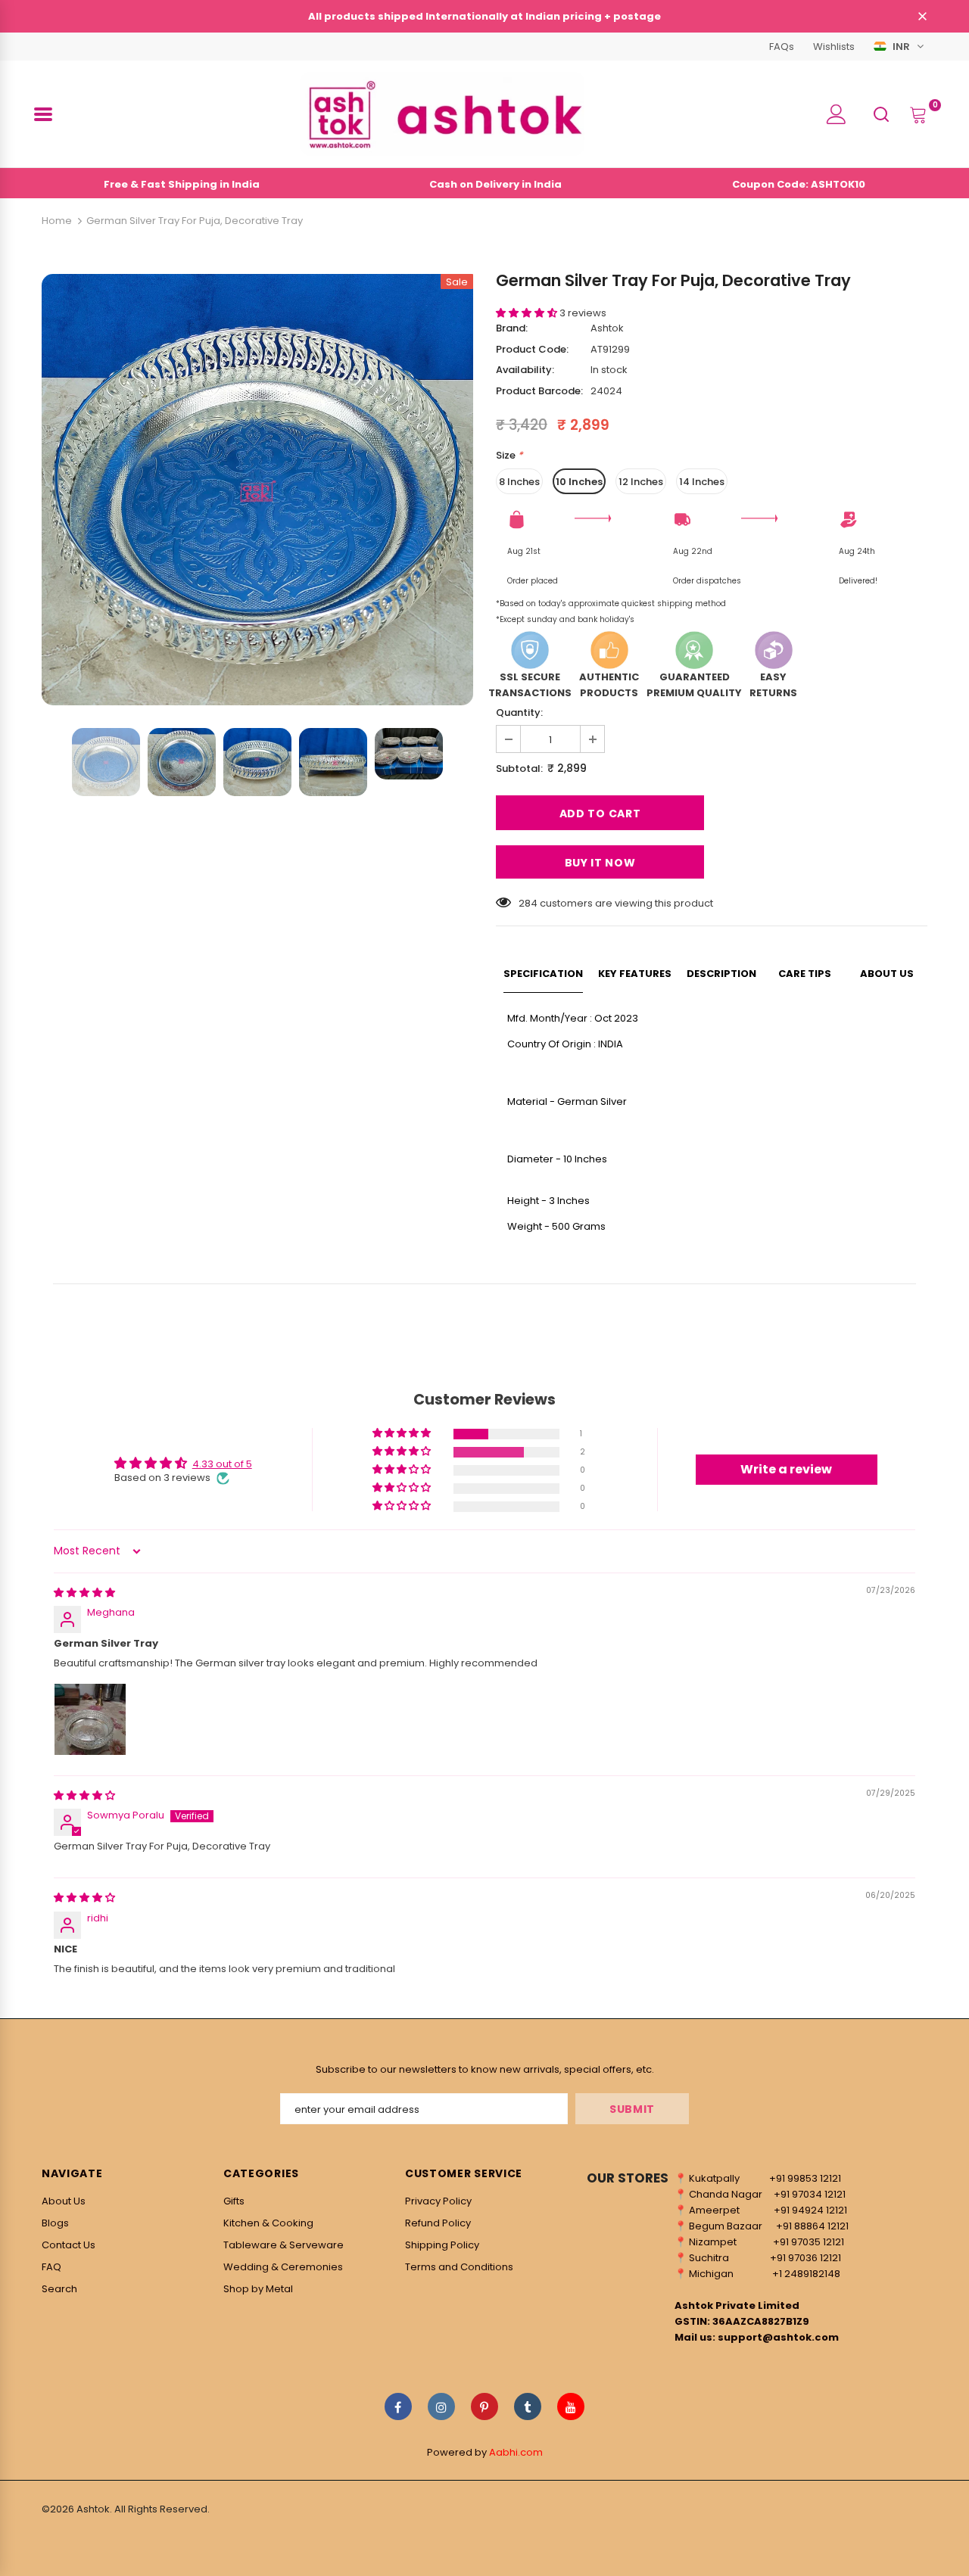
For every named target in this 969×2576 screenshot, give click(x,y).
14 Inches (702, 482)
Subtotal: (519, 768)
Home (57, 221)
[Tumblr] (528, 2406)
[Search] (881, 113)
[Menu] (43, 114)
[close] (922, 17)
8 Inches (519, 482)
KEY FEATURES (635, 974)
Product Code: (532, 349)
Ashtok (607, 328)
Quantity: (519, 712)
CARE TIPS (805, 974)
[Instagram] (441, 2406)
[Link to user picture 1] (90, 1719)
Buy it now (600, 863)
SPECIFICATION (543, 974)
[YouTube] (571, 2406)
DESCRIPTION (721, 974)
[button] (528, 313)
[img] (84, 1593)
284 (528, 903)
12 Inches (641, 482)
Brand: (512, 328)
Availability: (525, 370)
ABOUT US (887, 974)
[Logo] (442, 114)
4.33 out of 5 (222, 1464)
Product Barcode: (539, 391)
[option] (257, 490)
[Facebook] (398, 2406)
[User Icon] (837, 114)
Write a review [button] (786, 1469)
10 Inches (579, 482)
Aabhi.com (516, 2452)
